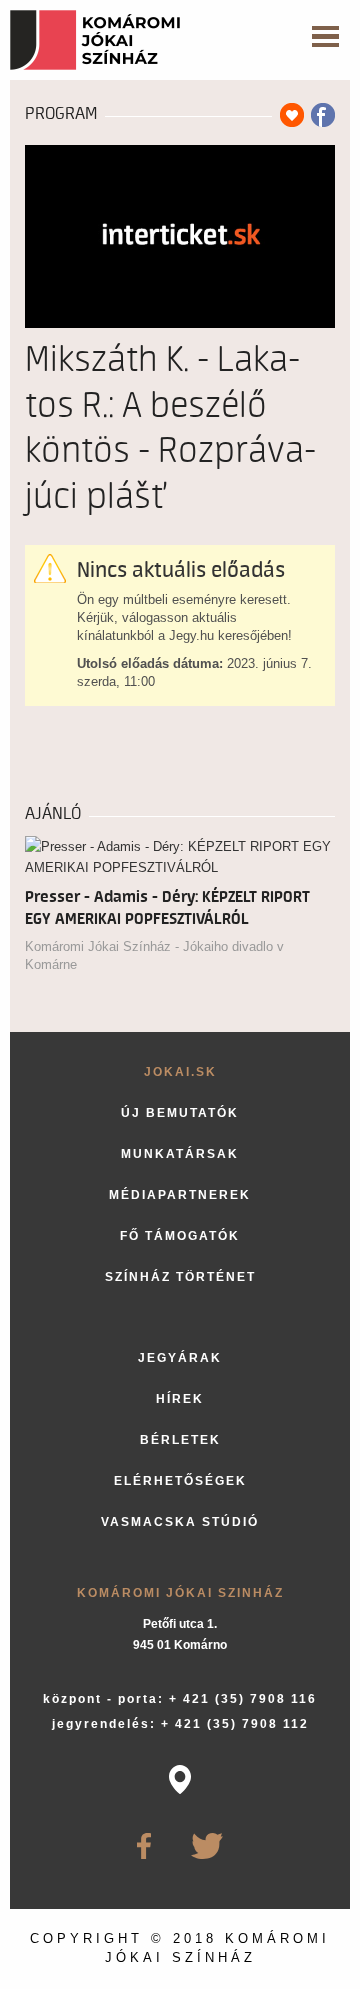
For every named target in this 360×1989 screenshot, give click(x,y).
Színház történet (180, 1277)
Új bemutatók (180, 1113)
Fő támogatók (180, 1236)
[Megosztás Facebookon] (323, 115)
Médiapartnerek (180, 1195)
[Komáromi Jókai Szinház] (95, 40)
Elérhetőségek (180, 1481)
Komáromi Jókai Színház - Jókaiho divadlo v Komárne (154, 955)
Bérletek (180, 1440)
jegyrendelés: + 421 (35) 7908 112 (180, 1724)
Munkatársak (180, 1154)
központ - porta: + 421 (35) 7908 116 (180, 1699)
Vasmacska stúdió (180, 1522)
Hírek (180, 1399)
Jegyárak (180, 1358)
